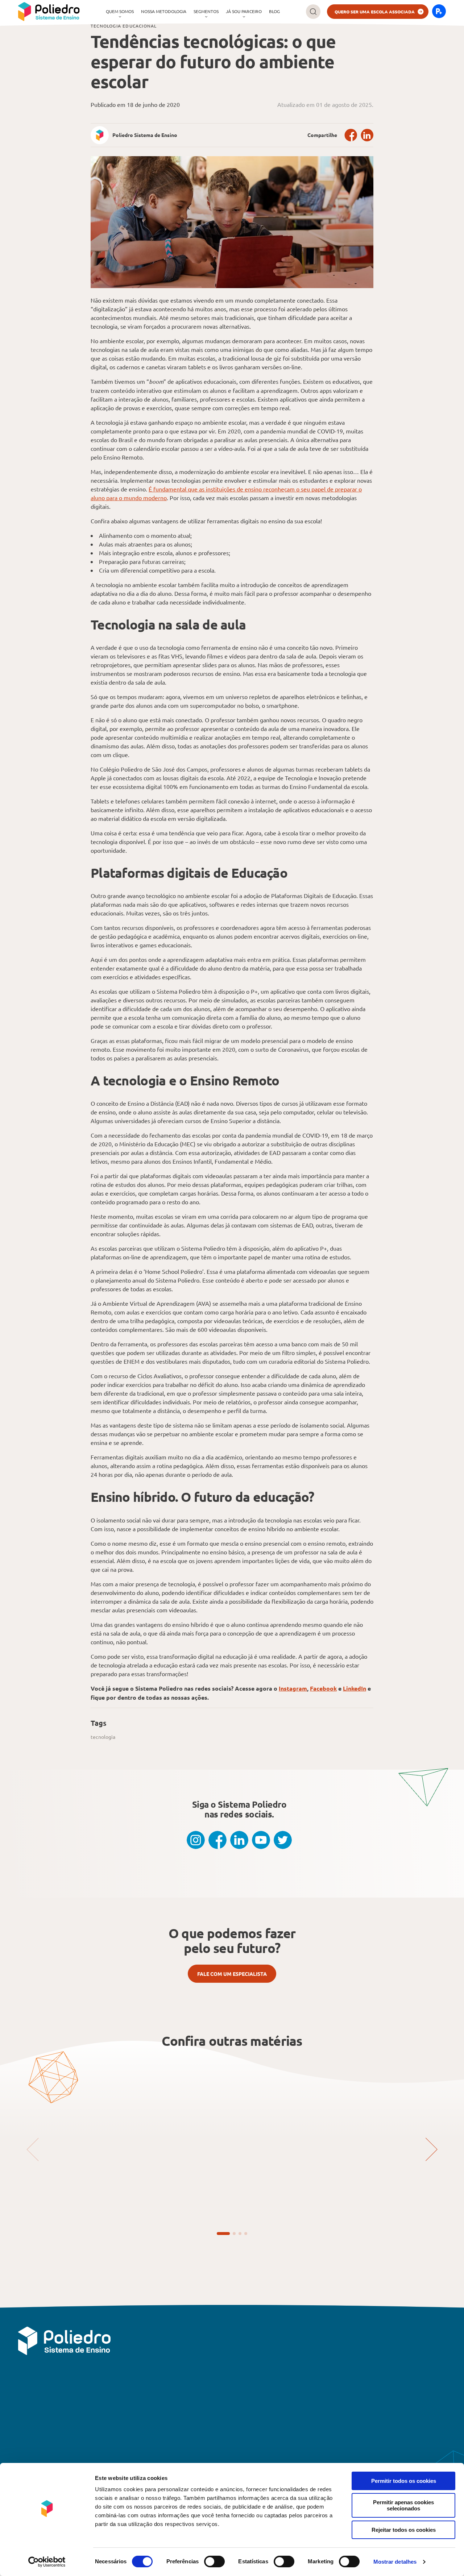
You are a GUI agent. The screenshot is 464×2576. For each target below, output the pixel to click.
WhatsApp (394, 2378)
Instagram (293, 1688)
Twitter (283, 1840)
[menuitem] (120, 12)
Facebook (351, 135)
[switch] (214, 2562)
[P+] (439, 12)
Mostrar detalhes (395, 2562)
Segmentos (206, 11)
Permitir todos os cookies (404, 2481)
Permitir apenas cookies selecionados (403, 2505)
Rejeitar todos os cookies (404, 2530)
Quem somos (120, 11)
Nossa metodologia (164, 11)
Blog (274, 11)
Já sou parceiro (244, 11)
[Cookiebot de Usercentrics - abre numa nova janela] (47, 2562)
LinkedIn (367, 135)
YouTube (261, 1840)
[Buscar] (313, 12)
